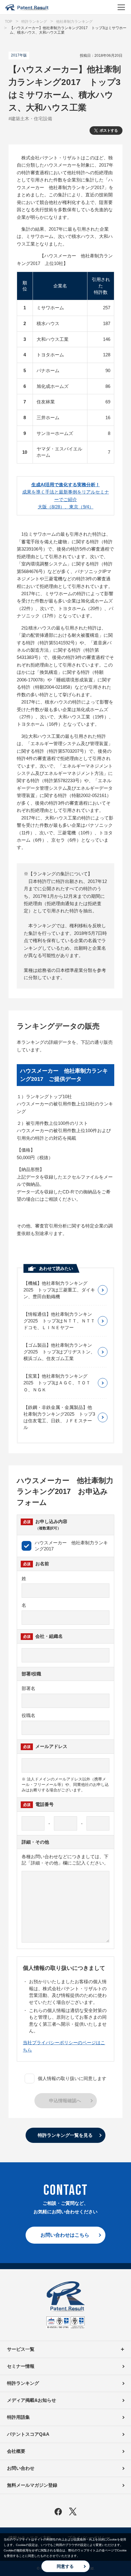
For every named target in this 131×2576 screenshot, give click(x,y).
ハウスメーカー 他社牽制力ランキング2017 (71, 1546)
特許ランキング (23, 2383)
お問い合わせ (21, 2468)
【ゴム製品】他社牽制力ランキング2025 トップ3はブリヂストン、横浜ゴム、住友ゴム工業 (59, 1352)
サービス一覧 (21, 2349)
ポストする (109, 131)
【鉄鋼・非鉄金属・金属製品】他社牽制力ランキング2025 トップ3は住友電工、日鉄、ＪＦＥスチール (59, 1417)
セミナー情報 (21, 2366)
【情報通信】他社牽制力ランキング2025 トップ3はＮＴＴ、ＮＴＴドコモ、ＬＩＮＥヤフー (59, 1321)
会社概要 (16, 2451)
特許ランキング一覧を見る (65, 2135)
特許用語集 (18, 2417)
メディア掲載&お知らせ (32, 2400)
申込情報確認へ (65, 2101)
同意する (65, 2566)
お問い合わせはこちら (65, 2235)
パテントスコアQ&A (28, 2434)
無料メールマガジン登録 (32, 2485)
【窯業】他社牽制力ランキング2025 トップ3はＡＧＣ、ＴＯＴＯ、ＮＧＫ (57, 1383)
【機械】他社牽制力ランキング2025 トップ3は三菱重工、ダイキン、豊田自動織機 (59, 1290)
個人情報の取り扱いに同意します (72, 2078)
